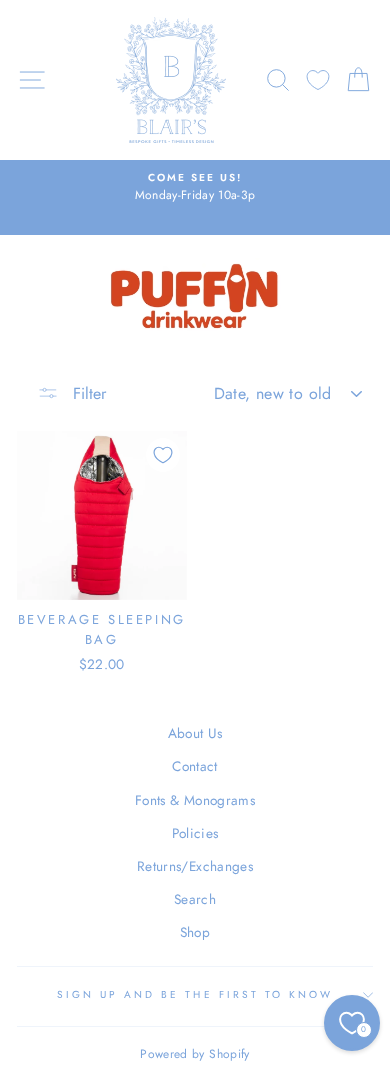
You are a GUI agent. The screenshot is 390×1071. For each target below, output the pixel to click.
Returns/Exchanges (195, 866)
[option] (195, 188)
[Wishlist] (318, 80)
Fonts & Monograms (195, 800)
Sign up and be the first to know (195, 994)
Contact (194, 766)
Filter (87, 393)
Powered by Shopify (194, 1054)
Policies (195, 833)
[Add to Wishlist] (163, 455)
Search (195, 899)
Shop (195, 932)
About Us (195, 733)
